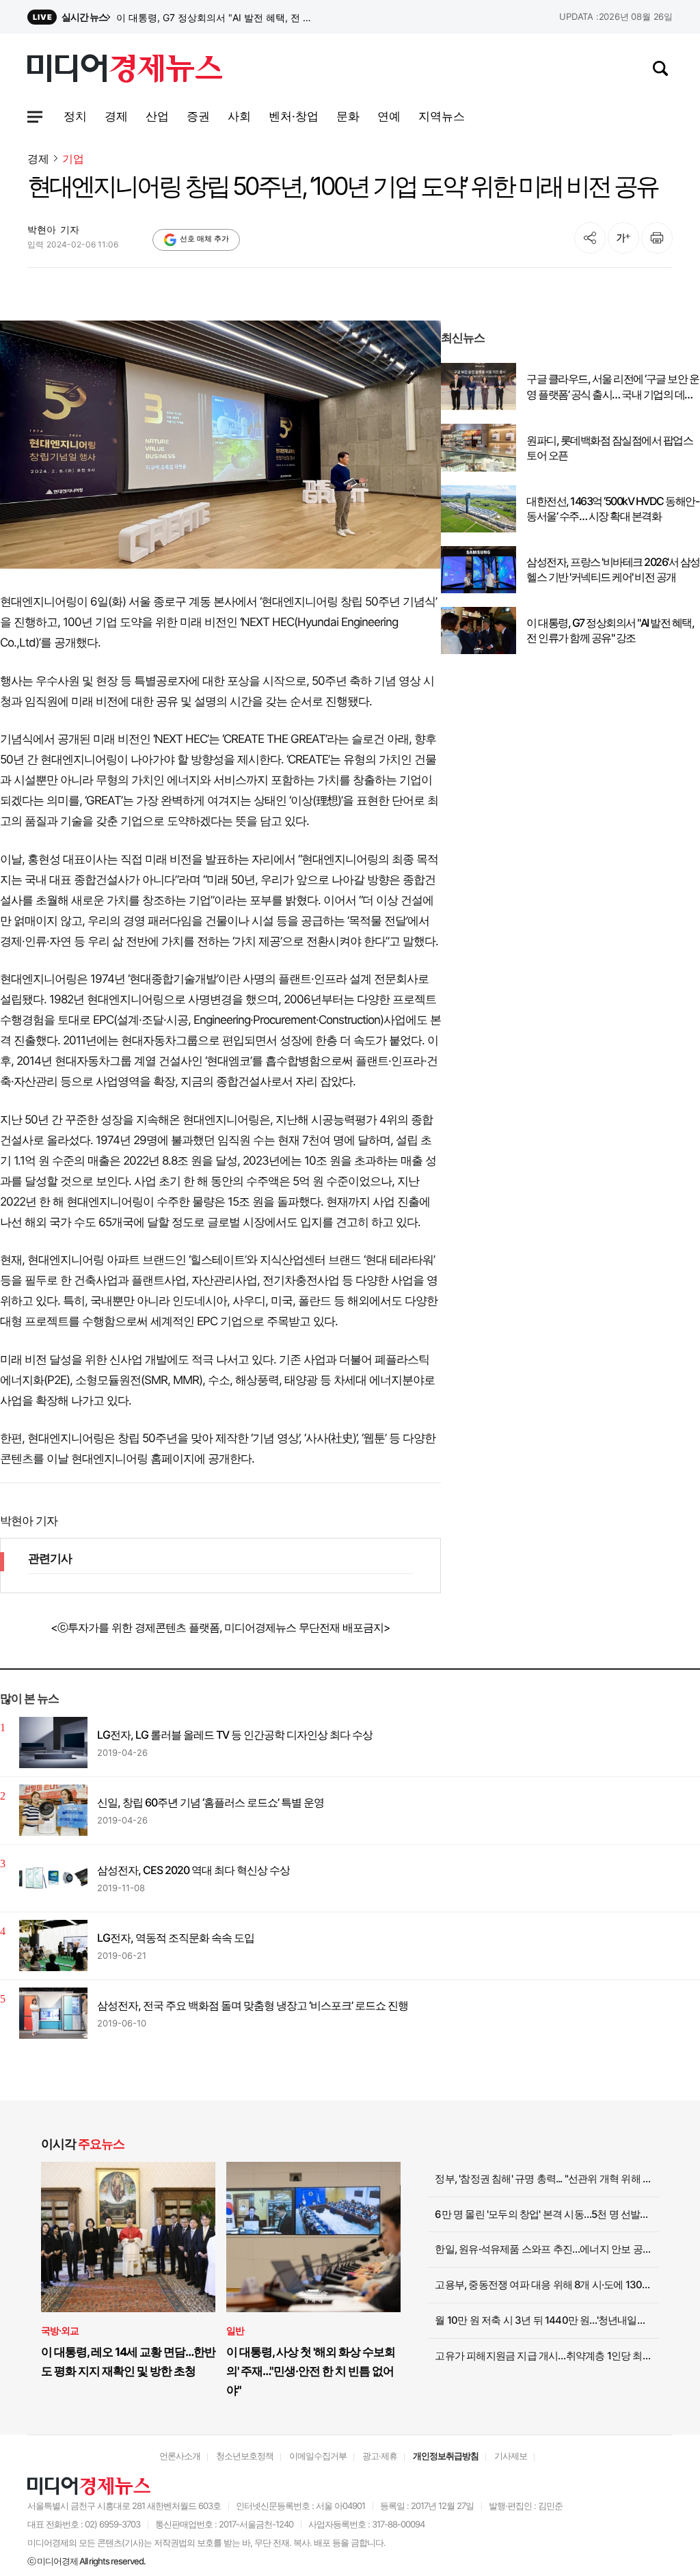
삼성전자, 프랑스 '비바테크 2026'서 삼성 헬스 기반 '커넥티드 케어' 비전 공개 (217, 17)
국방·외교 (60, 2330)
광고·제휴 (380, 2456)
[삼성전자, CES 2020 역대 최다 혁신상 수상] (53, 1878)
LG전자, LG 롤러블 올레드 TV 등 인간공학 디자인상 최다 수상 (235, 1735)
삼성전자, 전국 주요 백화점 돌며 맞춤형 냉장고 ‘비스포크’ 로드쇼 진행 (253, 2005)
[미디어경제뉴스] (125, 70)
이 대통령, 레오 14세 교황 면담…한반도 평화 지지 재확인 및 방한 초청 (128, 2361)
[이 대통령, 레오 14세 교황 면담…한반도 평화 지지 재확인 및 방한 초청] (128, 2237)
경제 (38, 159)
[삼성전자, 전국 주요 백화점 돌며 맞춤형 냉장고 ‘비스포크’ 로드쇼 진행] (53, 2013)
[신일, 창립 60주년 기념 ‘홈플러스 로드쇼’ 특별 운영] (53, 1810)
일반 (235, 2330)
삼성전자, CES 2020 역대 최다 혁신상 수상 (193, 1870)
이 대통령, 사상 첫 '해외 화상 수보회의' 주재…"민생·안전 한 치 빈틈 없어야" (311, 2371)
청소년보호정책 (245, 2456)
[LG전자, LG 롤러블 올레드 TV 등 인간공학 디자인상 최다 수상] (53, 1743)
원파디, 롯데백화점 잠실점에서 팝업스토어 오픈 (609, 448)
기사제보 (511, 2456)
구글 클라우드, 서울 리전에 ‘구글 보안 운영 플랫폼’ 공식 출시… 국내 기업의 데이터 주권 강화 (612, 387)
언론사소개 (180, 2456)
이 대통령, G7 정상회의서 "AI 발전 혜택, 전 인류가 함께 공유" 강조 (610, 630)
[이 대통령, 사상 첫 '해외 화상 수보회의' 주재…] (313, 2237)
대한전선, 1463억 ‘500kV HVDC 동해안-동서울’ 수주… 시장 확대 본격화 (612, 509)
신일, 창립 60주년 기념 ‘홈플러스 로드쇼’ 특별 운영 (211, 1802)
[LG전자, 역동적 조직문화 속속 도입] (53, 1945)
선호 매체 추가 (204, 239)
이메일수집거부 (318, 2456)
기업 (73, 159)
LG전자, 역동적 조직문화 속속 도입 (176, 1938)
